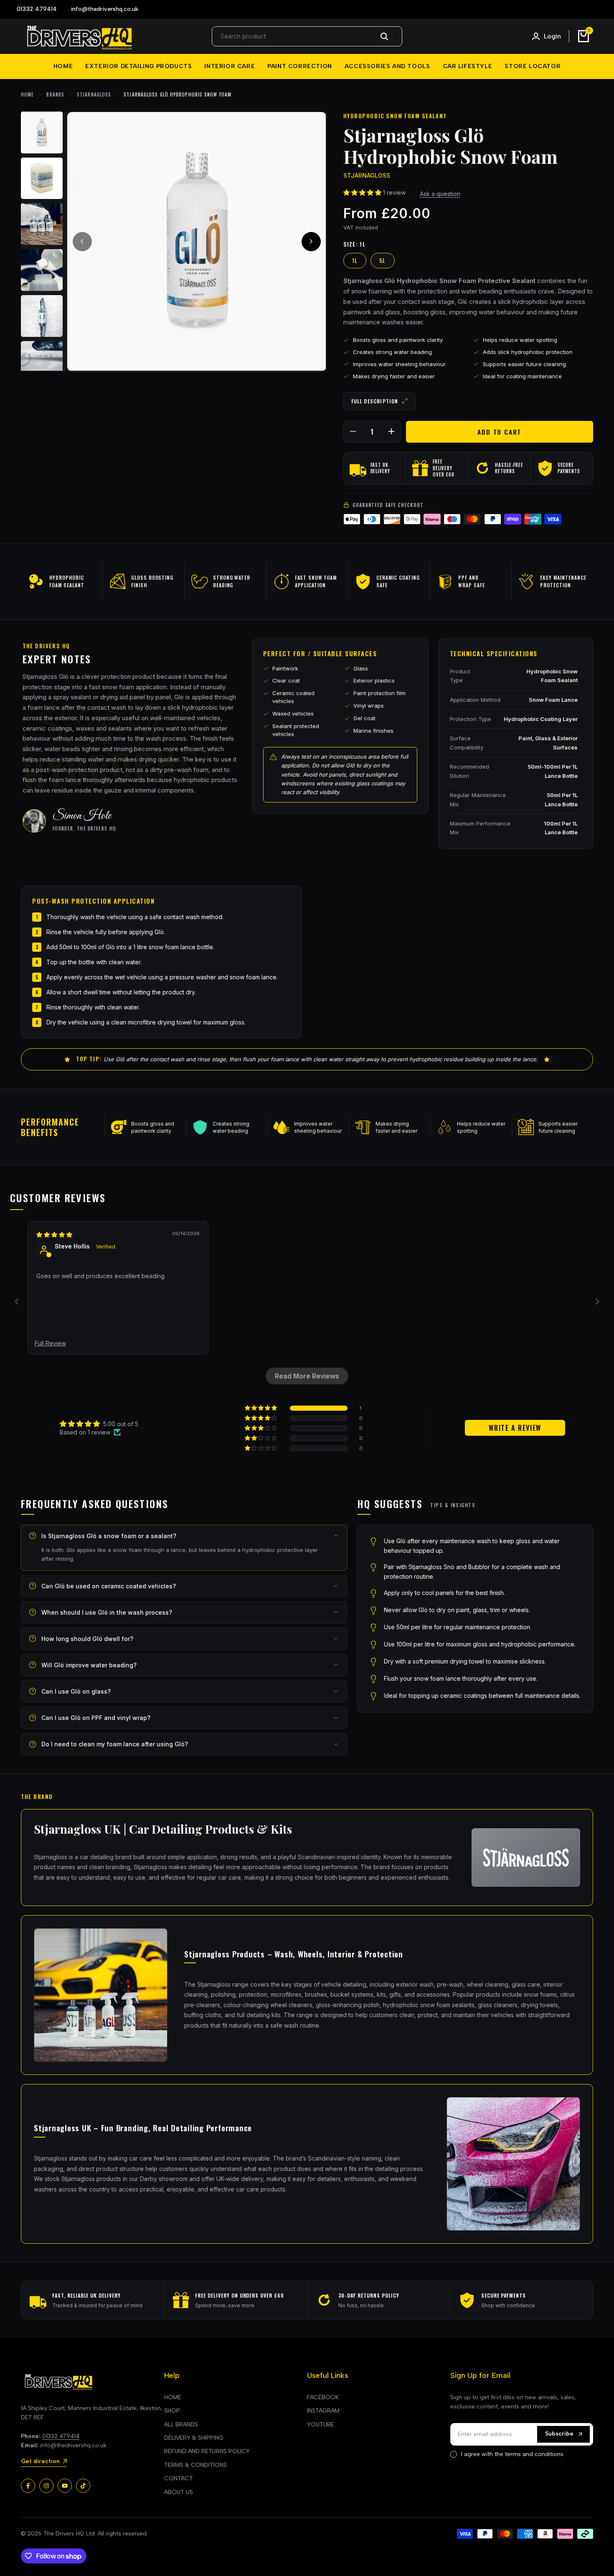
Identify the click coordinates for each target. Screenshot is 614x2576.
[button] (363, 192)
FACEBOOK (323, 2397)
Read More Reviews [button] (307, 1376)
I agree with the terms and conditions (512, 2454)
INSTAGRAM (323, 2411)
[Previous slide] (17, 1301)
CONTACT (179, 2478)
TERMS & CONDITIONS (195, 2465)
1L (355, 260)
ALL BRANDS (181, 2424)
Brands (55, 94)
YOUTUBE (321, 2424)
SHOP (172, 2411)
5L (383, 260)
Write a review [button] (515, 1428)
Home (27, 94)
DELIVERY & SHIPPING (194, 2438)
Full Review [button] (50, 1343)
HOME (173, 2397)
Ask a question (440, 194)
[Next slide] (597, 1301)
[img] (54, 1234)
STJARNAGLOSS (94, 94)
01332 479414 (61, 2436)
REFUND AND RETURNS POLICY (207, 2451)
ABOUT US (179, 2492)
